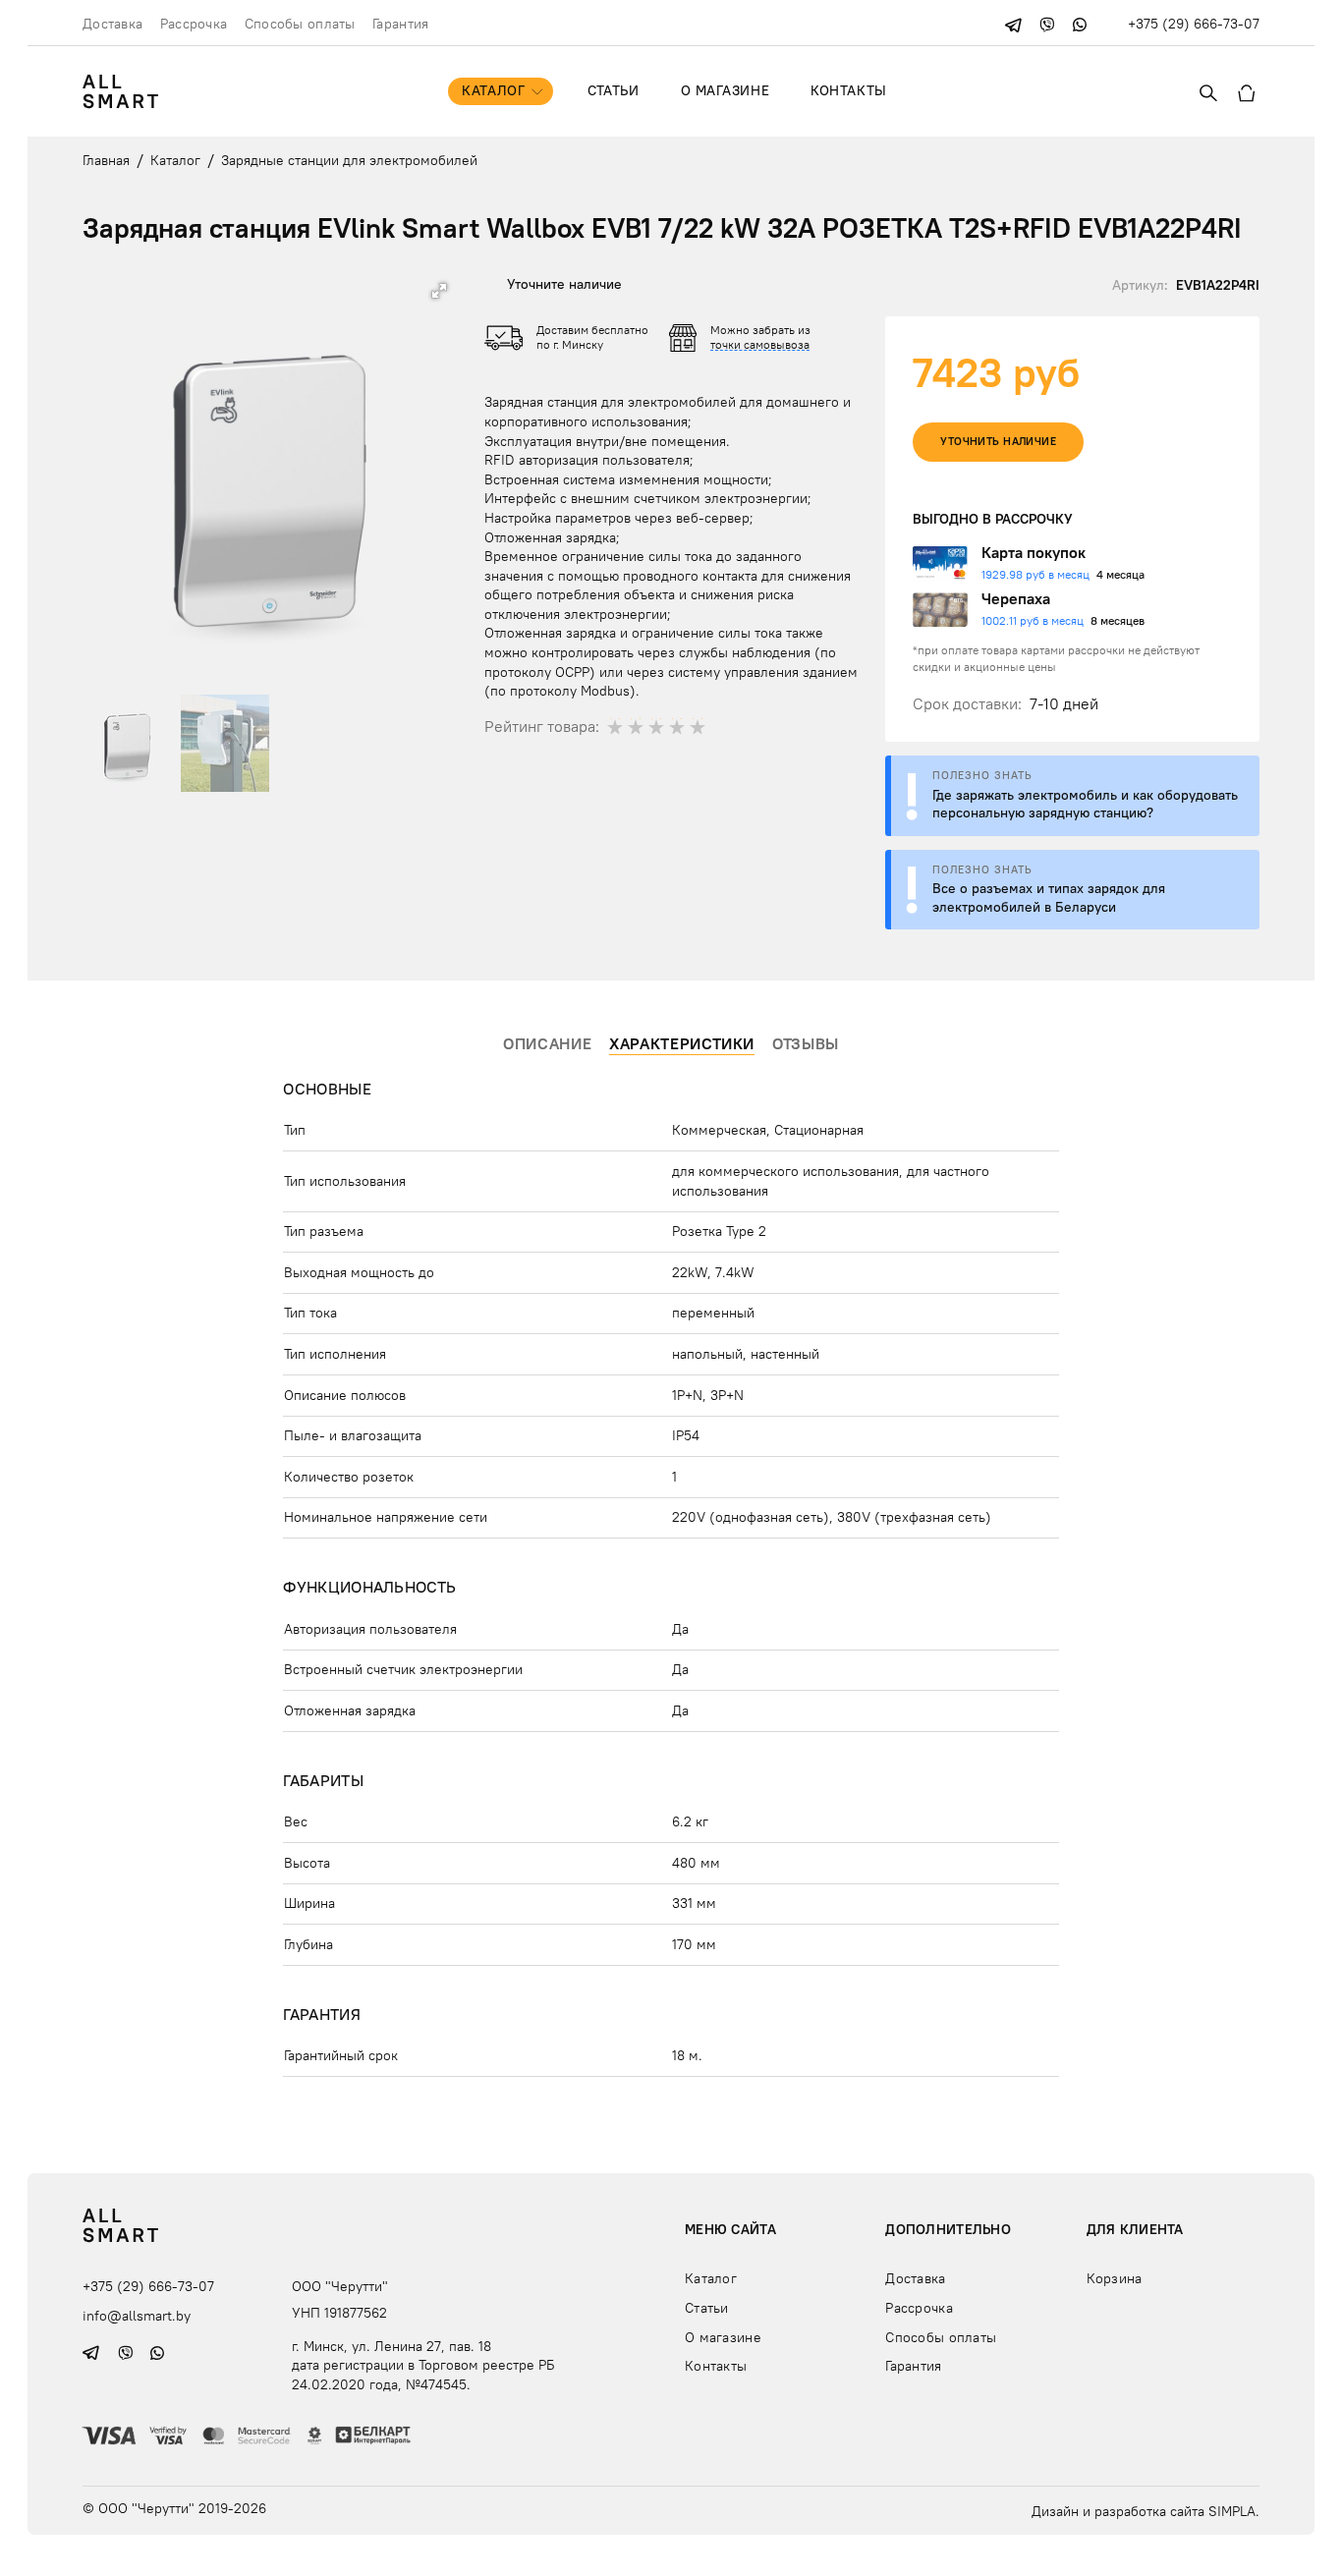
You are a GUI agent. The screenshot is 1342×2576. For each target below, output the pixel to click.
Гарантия (400, 24)
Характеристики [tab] (682, 1043)
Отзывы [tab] (806, 1043)
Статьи (613, 90)
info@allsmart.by (137, 2316)
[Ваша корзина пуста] (1247, 91)
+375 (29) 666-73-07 (1194, 24)
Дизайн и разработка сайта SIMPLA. (1146, 2511)
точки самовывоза (760, 344)
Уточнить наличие (998, 442)
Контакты (848, 90)
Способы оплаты (300, 24)
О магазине (726, 90)
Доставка (112, 24)
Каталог (493, 90)
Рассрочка (194, 24)
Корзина (1115, 2278)
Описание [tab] (547, 1043)
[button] (439, 291)
